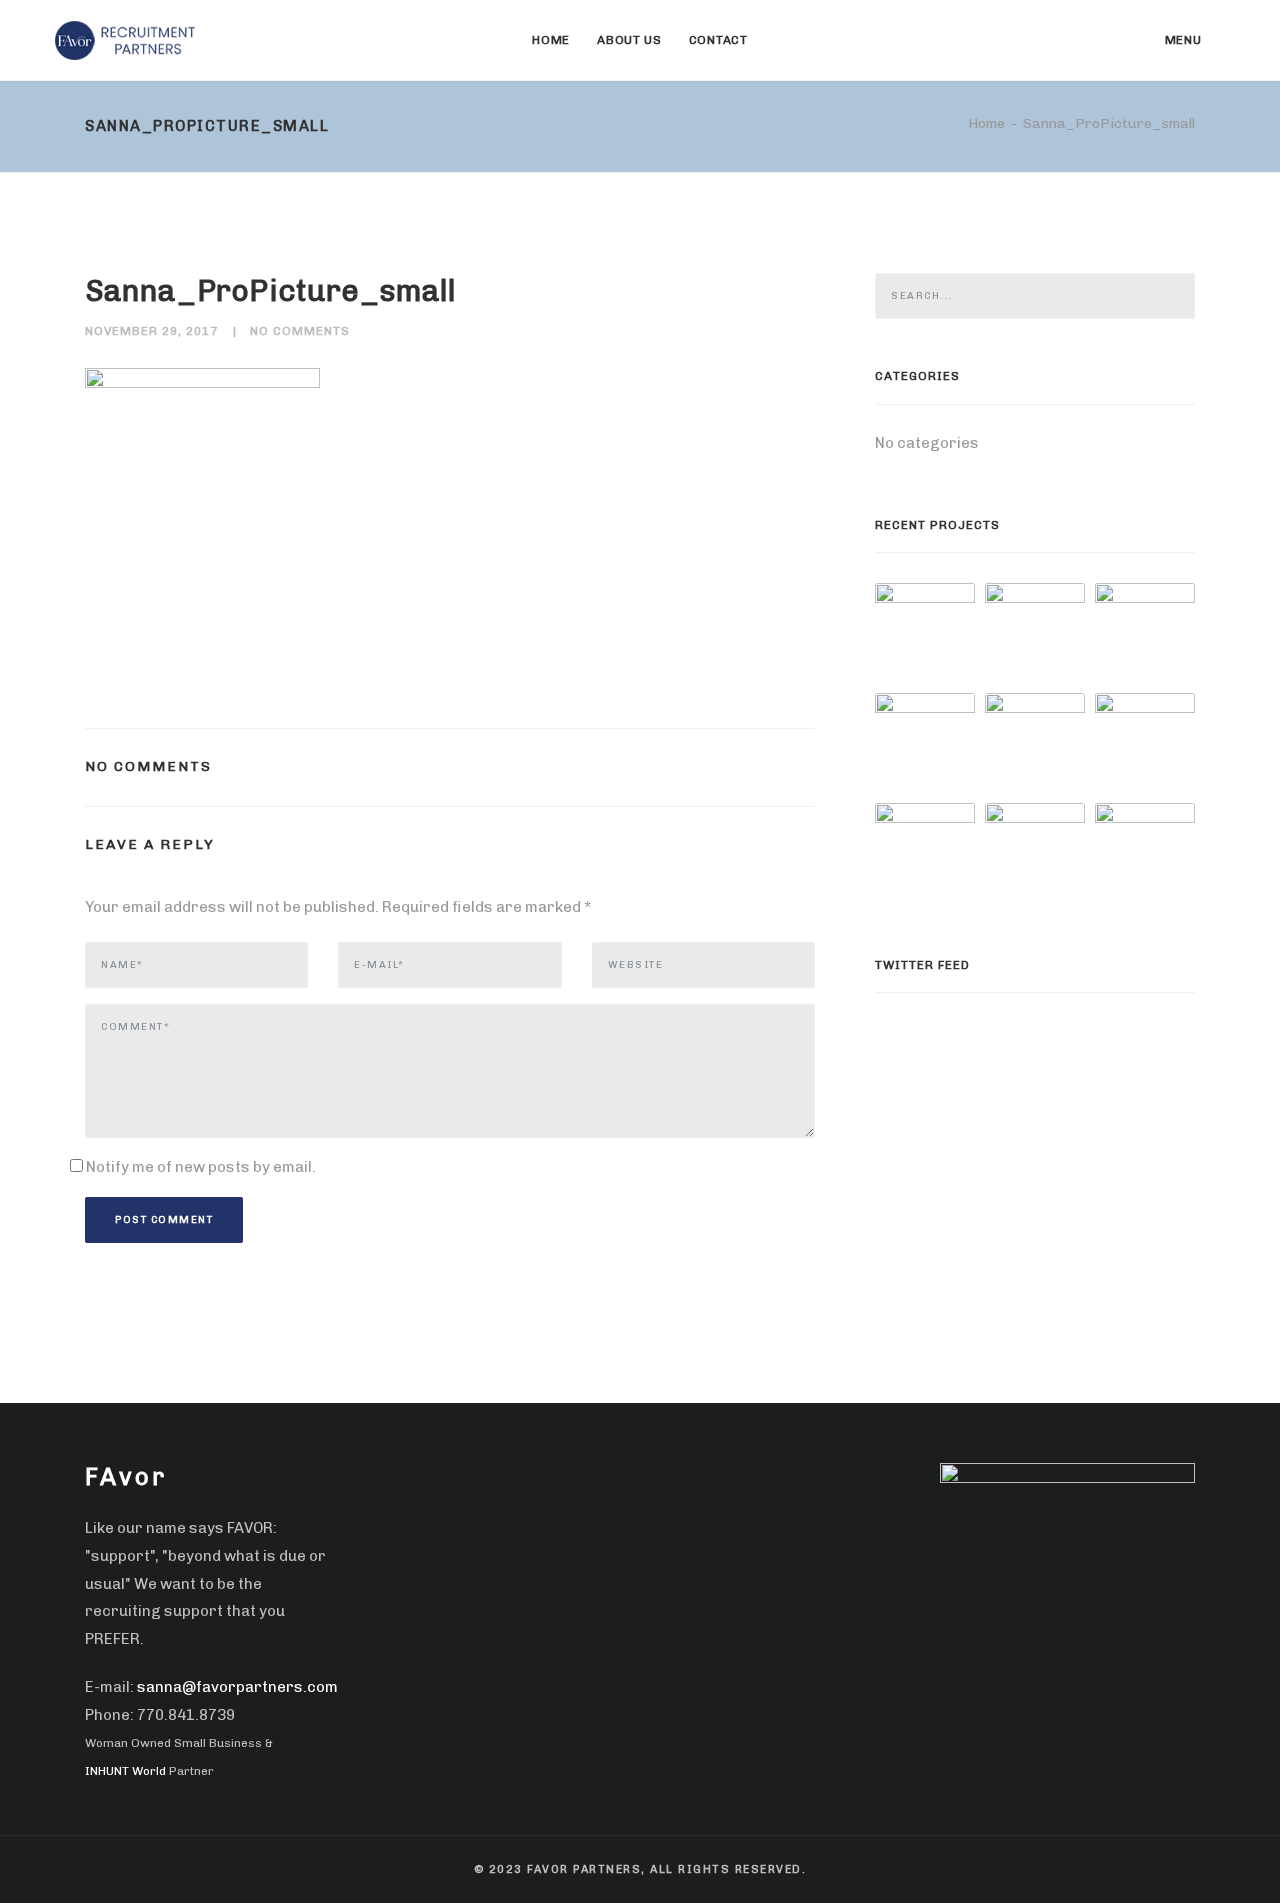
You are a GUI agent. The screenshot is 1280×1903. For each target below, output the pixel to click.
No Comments (300, 331)
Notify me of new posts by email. (201, 1167)
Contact (718, 40)
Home (551, 40)
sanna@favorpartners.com (237, 1687)
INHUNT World (125, 1771)
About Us (629, 40)
